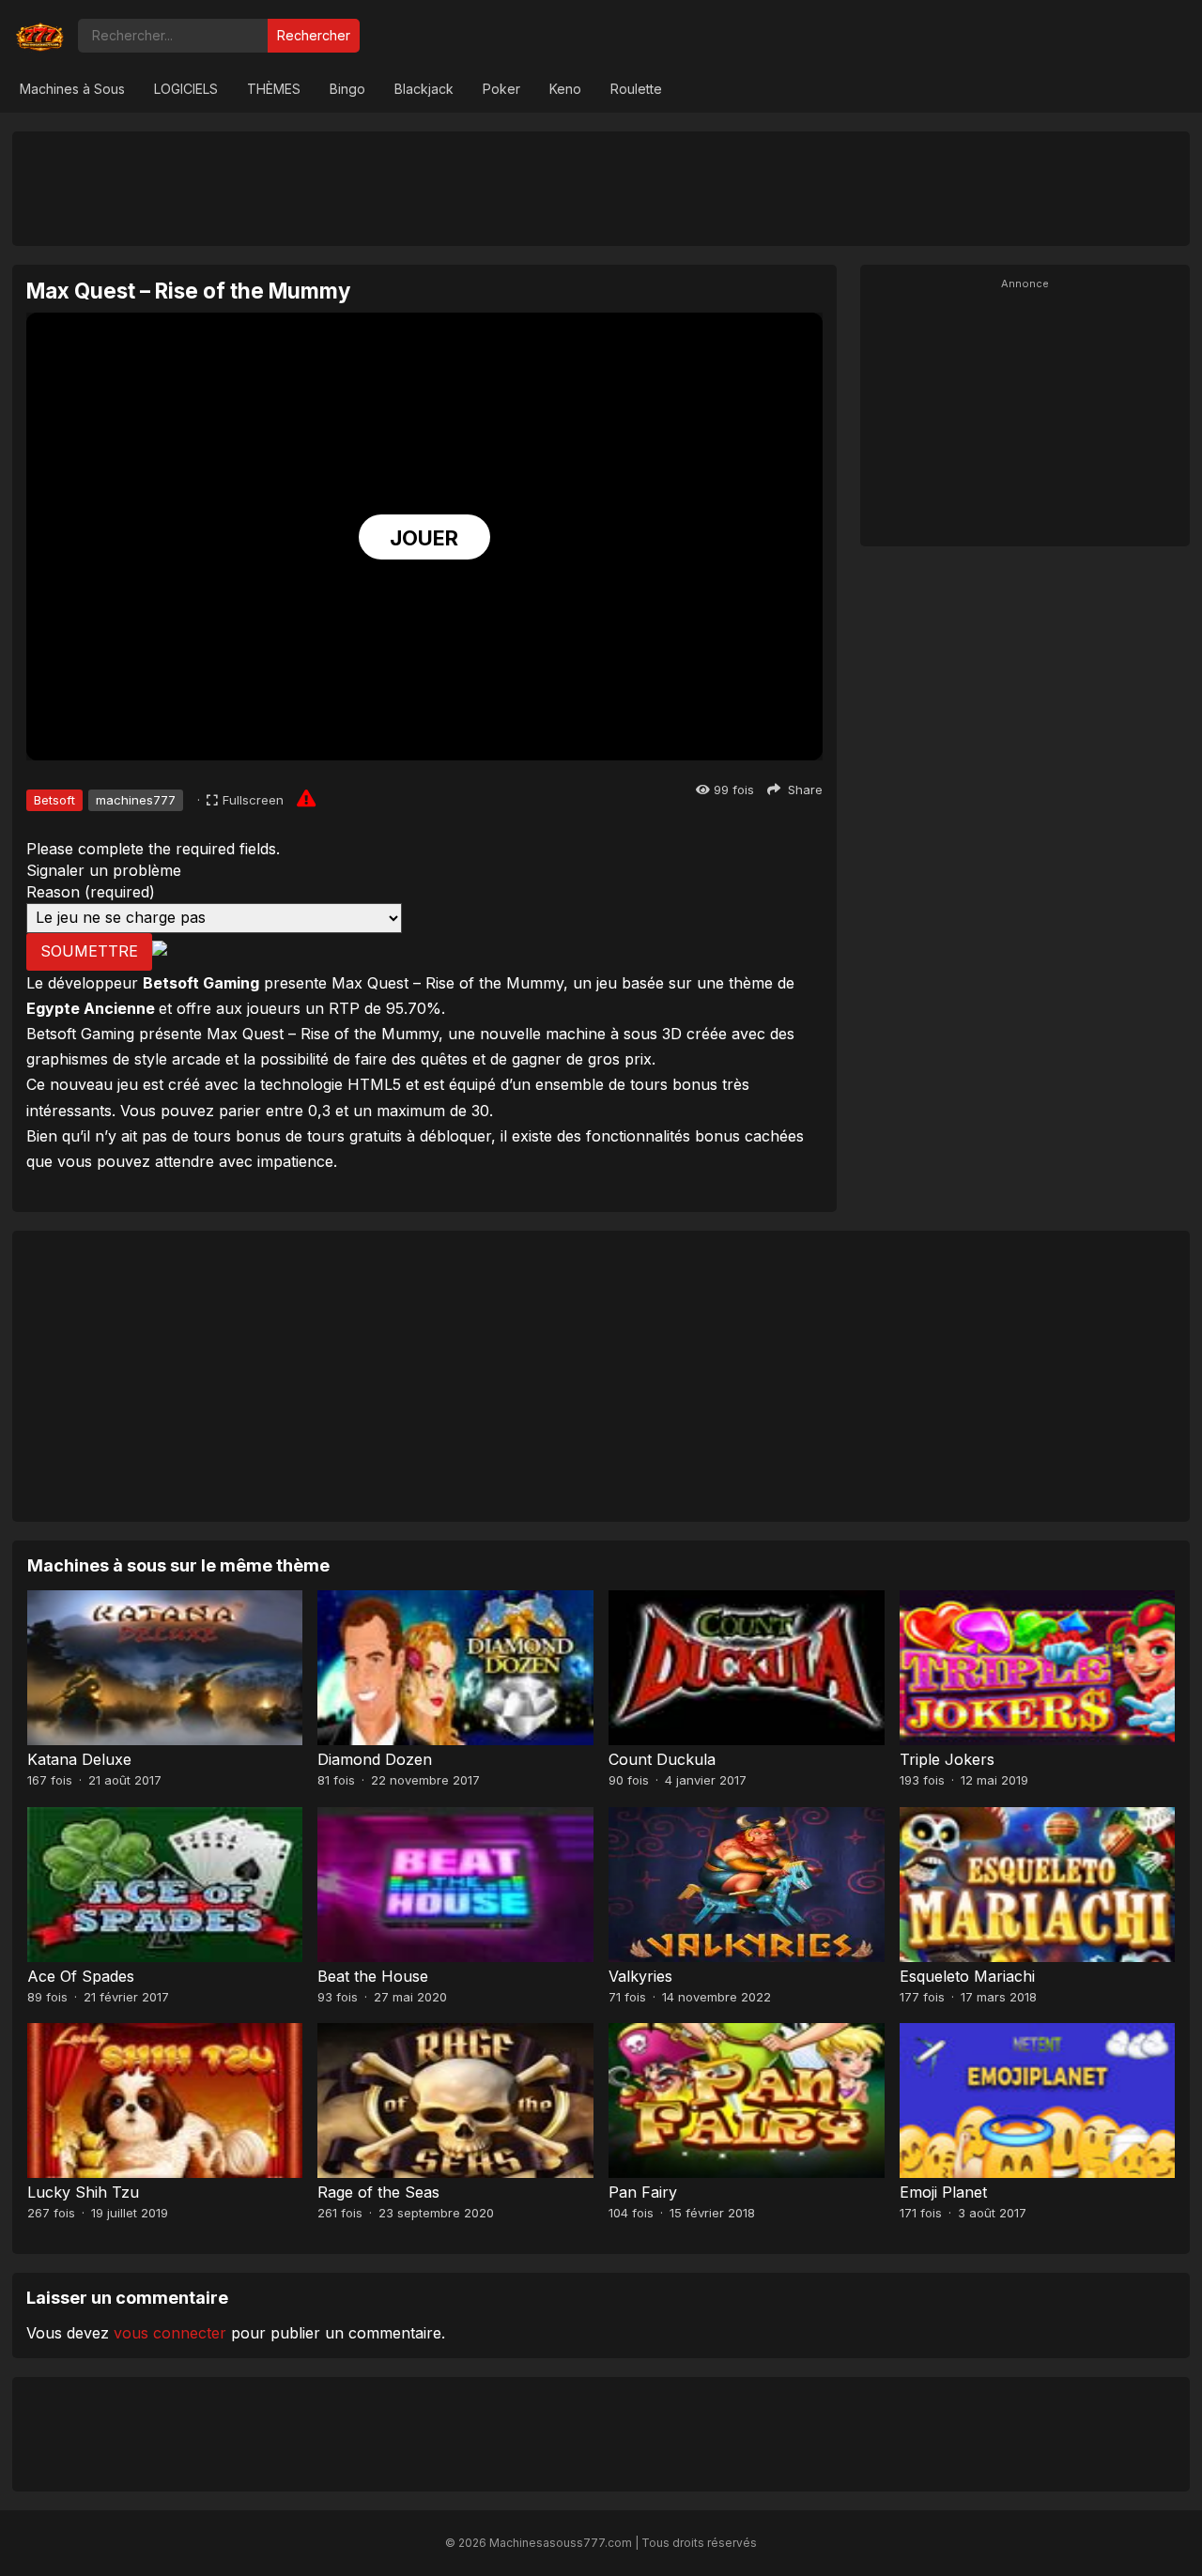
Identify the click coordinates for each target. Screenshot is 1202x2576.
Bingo (347, 89)
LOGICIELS (186, 89)
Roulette (636, 89)
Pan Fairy (643, 2192)
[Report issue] (306, 798)
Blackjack (424, 89)
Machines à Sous (72, 89)
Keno (565, 89)
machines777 (136, 800)
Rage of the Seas (378, 2192)
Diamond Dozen (375, 1759)
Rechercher (314, 35)
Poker (501, 89)
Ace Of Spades (81, 1976)
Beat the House (373, 1976)
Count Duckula (662, 1759)
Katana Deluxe (79, 1759)
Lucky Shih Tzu (83, 2192)
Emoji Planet (943, 2192)
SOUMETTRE (89, 951)
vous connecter (170, 2333)
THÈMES (274, 89)
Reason (91, 892)
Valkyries (640, 1976)
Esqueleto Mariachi (967, 1976)
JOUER (424, 538)
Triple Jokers (947, 1759)
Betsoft (54, 800)
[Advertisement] (601, 188)
